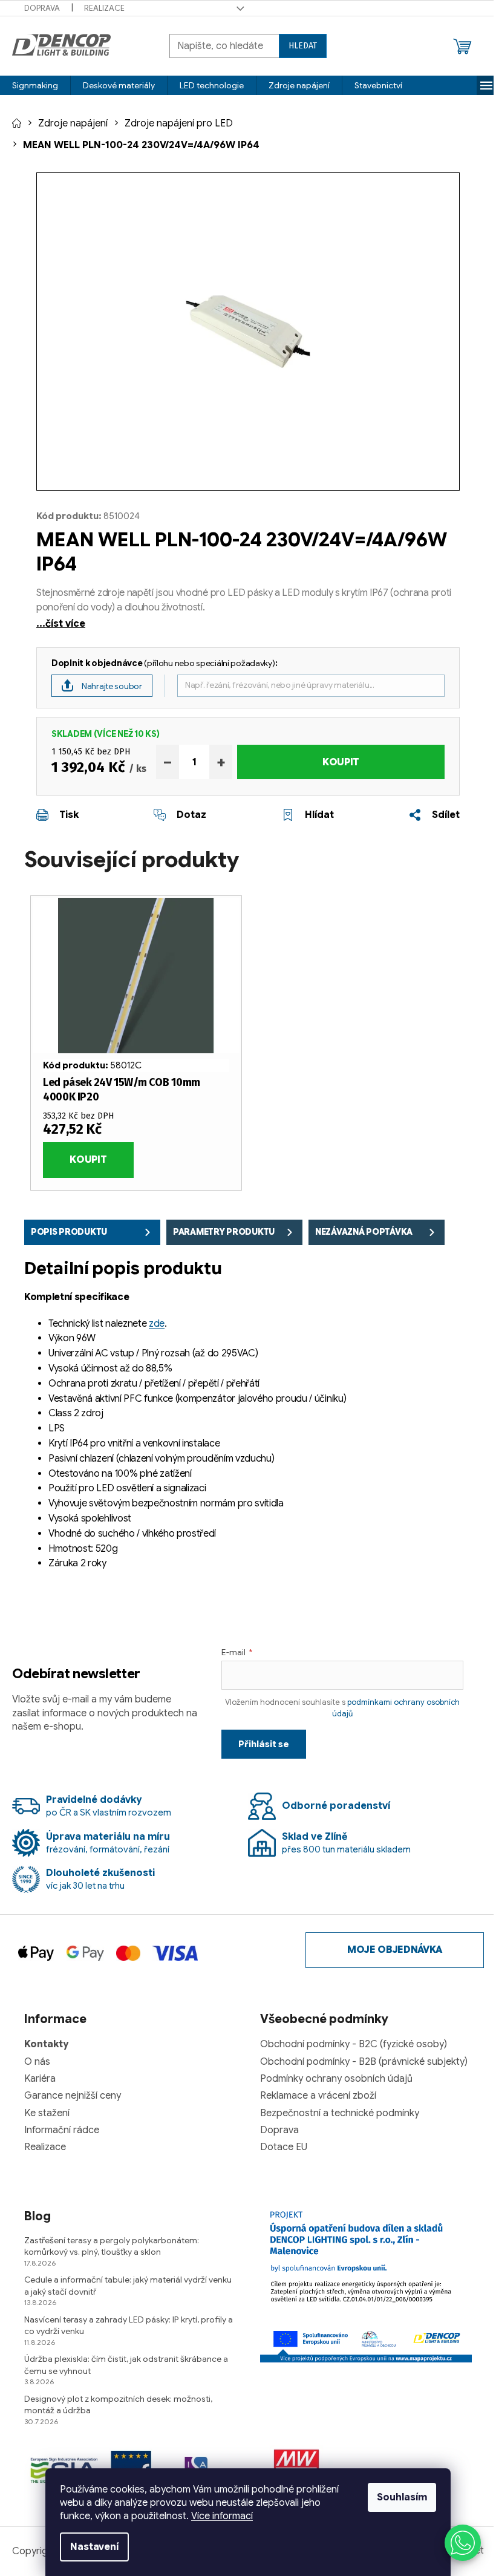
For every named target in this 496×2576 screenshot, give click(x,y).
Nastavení (94, 2547)
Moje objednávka (395, 1950)
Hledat (303, 46)
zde (157, 1324)
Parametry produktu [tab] (224, 1232)
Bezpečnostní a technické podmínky (340, 2113)
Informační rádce (62, 2130)
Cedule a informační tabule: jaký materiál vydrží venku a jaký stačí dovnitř (128, 2285)
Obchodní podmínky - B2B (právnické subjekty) (364, 2062)
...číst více (61, 624)
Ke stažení (47, 2113)
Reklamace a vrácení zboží (318, 2096)
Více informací (222, 2516)
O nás (37, 2062)
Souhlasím (402, 2497)
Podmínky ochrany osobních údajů (336, 2079)
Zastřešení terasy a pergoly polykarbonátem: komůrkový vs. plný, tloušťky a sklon (112, 2246)
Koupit (341, 762)
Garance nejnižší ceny (73, 2096)
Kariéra (40, 2079)
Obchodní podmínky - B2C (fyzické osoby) (354, 2044)
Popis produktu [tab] (69, 1232)
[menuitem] (35, 85)
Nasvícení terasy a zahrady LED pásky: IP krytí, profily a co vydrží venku (129, 2325)
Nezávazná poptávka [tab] (364, 1232)
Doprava (42, 8)
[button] (463, 2543)
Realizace (104, 8)
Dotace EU (284, 2147)
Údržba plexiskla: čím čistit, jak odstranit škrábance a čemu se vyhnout (126, 2365)
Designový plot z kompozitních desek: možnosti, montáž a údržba (118, 2404)
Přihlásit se (264, 1744)
